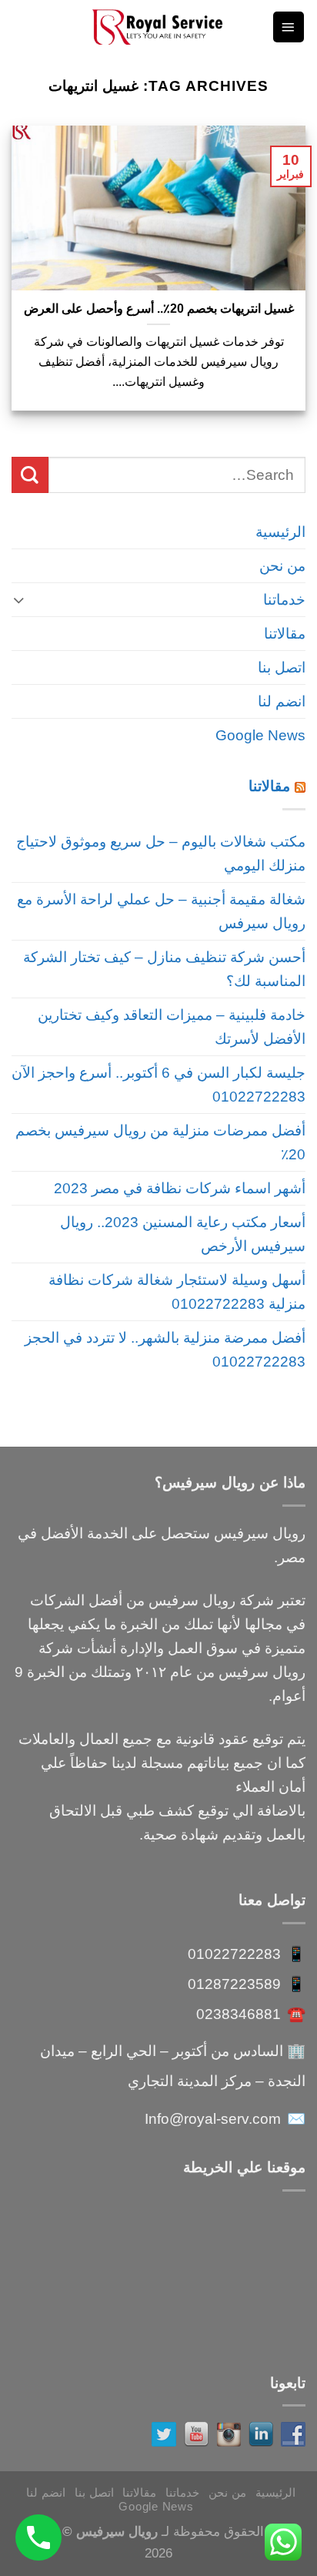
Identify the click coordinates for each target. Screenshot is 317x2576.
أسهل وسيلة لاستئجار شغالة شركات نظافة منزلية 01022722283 (177, 1291)
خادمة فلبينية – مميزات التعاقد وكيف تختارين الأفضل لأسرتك (172, 1026)
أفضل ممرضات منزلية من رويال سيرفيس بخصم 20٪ (160, 1142)
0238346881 (239, 2014)
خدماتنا (284, 599)
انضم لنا (282, 701)
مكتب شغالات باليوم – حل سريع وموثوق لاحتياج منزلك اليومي (161, 853)
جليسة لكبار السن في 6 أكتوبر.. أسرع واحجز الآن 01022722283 (158, 1084)
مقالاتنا (285, 633)
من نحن (282, 565)
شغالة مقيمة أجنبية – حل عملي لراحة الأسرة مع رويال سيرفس (161, 911)
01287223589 (234, 1984)
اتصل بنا (282, 667)
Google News (260, 735)
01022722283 (234, 1954)
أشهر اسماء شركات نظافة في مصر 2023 (180, 1188)
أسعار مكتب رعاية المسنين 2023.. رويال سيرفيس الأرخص (183, 1234)
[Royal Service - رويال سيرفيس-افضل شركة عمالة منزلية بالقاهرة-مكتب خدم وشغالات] (158, 27)
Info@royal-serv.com (213, 2118)
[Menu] (289, 27)
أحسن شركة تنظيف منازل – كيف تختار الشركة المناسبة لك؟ (164, 969)
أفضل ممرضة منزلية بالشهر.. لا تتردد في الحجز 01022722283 (165, 1349)
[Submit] (30, 475)
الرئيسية (280, 532)
